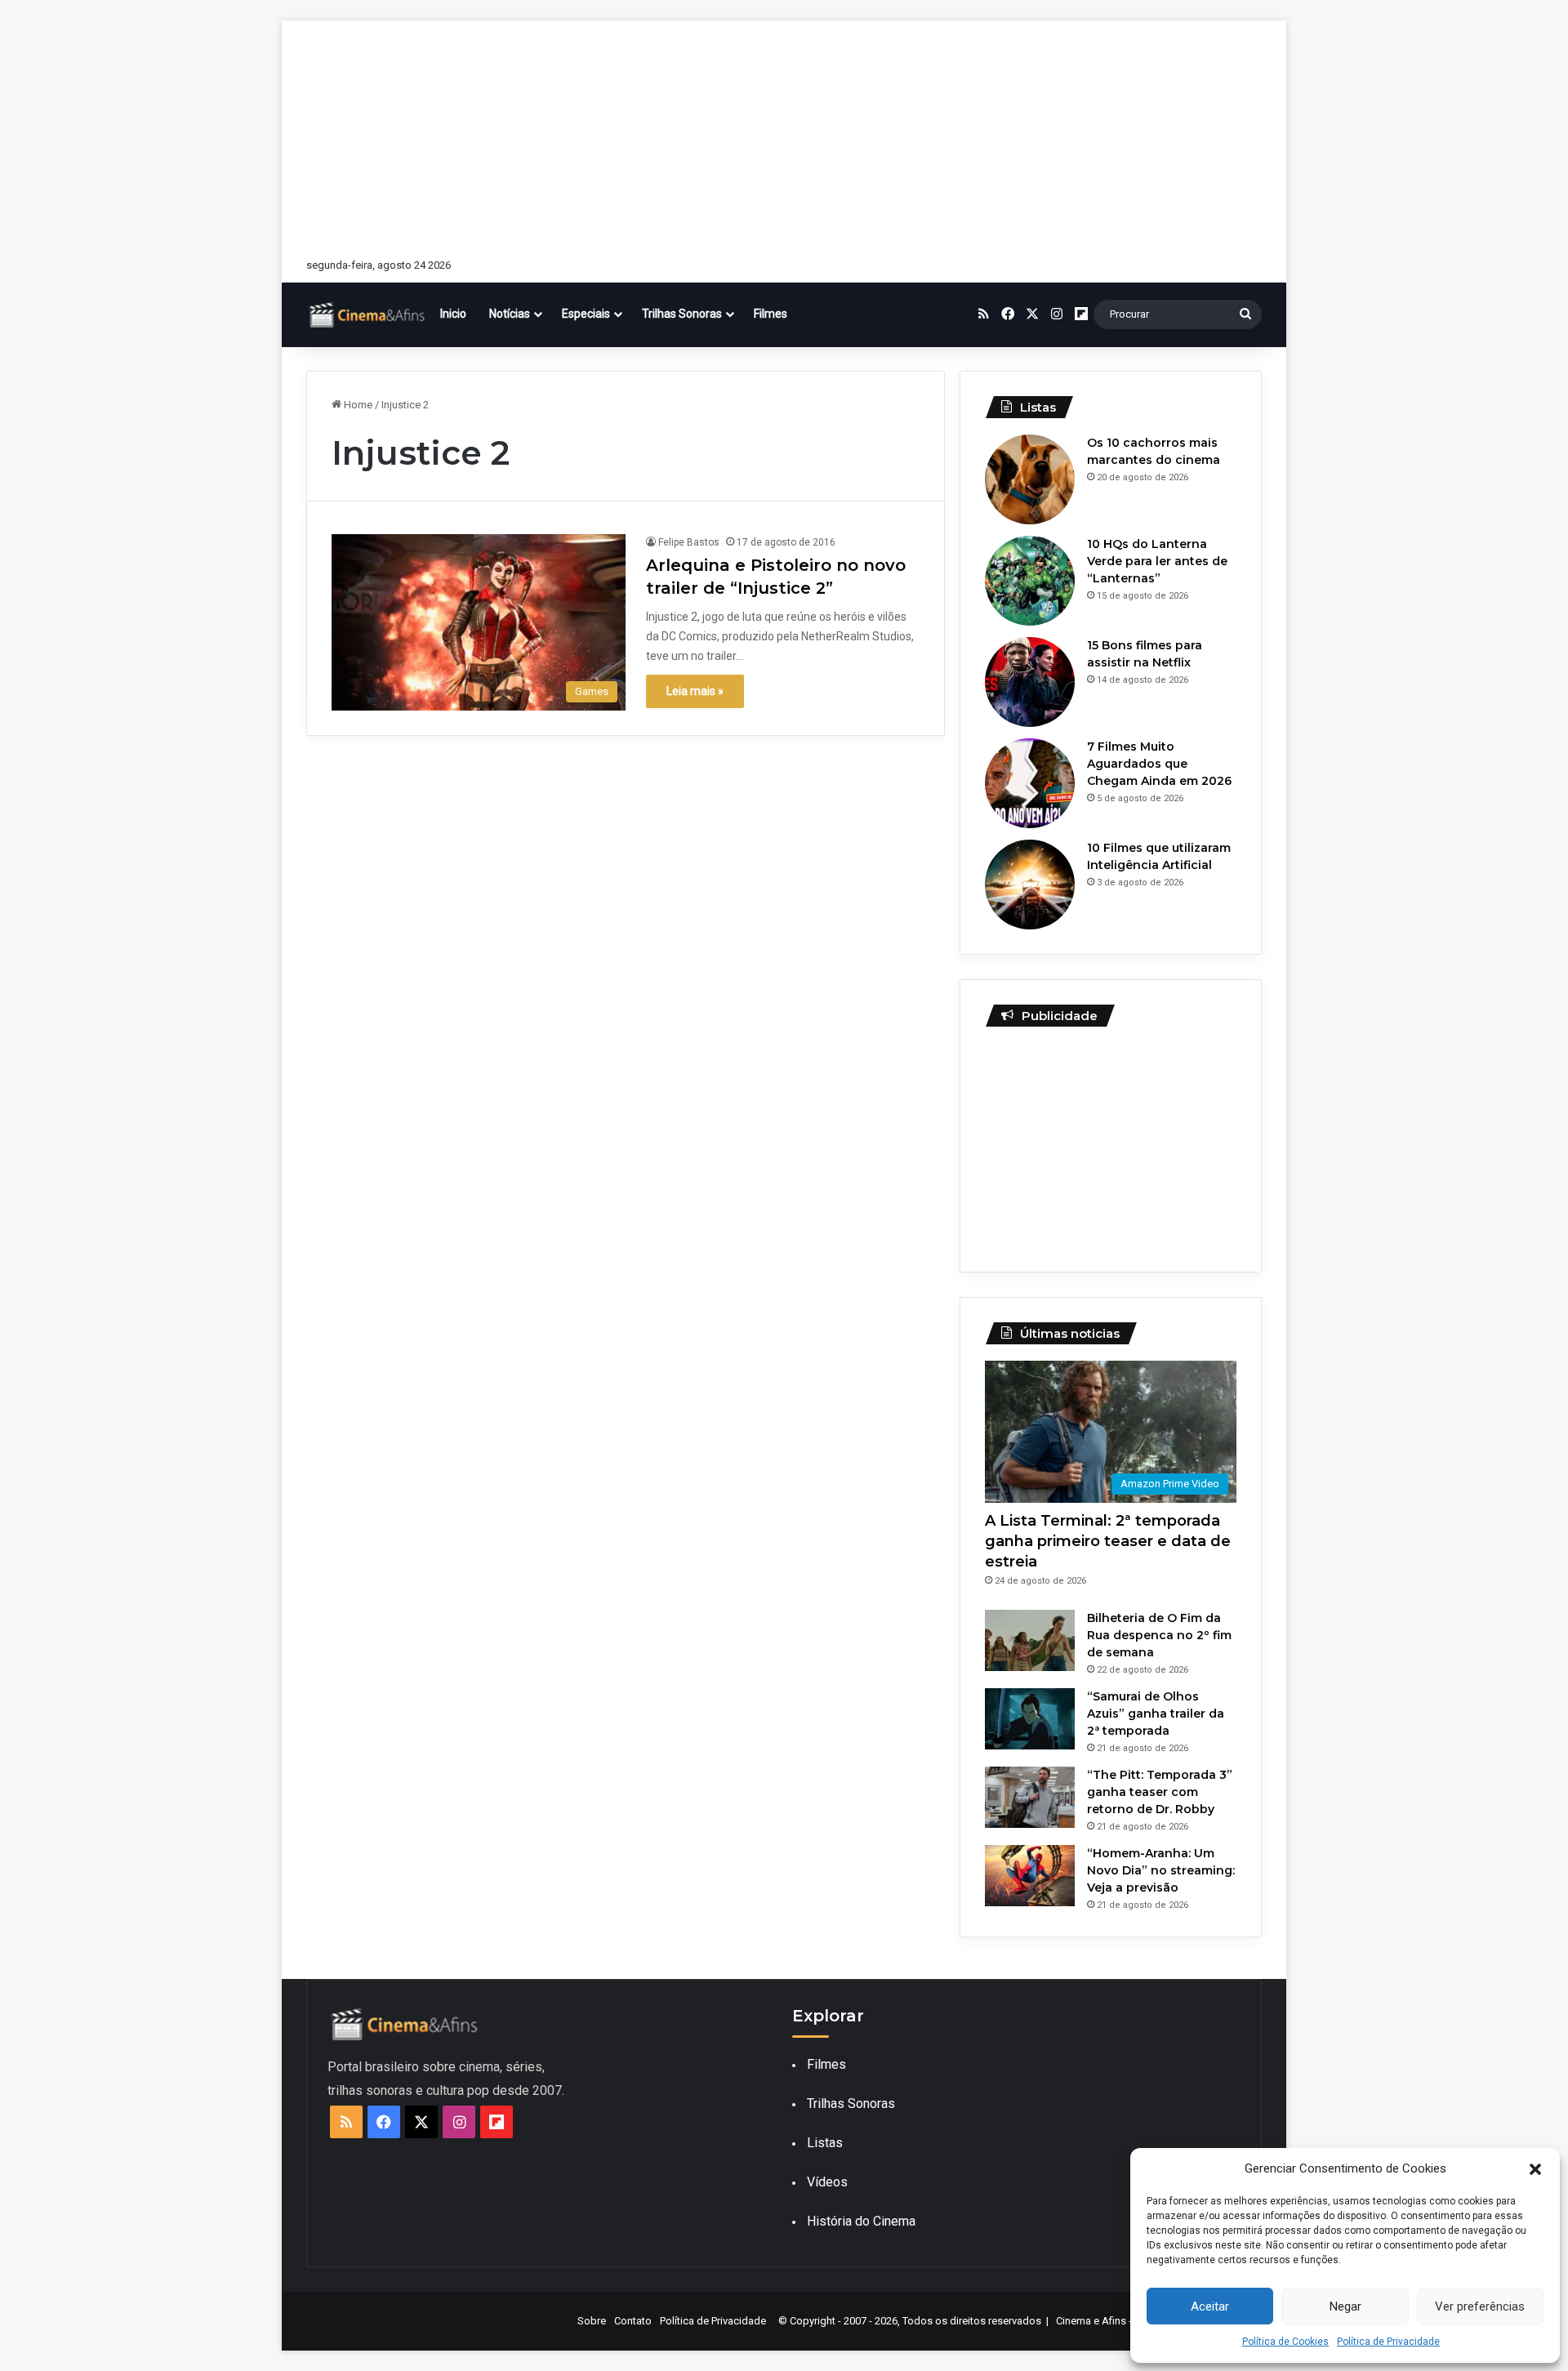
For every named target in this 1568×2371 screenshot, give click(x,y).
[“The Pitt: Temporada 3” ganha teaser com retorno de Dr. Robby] (1030, 1797)
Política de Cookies (1285, 2342)
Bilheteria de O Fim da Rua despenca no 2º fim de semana (1159, 1635)
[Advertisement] (784, 135)
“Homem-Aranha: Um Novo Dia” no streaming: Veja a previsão (1161, 1870)
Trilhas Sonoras (682, 314)
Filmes (771, 314)
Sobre (592, 2321)
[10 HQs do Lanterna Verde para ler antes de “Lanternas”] (1030, 581)
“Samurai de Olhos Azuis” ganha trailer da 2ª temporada (1156, 1714)
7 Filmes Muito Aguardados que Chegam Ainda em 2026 (1159, 764)
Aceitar (1210, 2306)
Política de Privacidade (1388, 2342)
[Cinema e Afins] (367, 314)
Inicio (453, 314)
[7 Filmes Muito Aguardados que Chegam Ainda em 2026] (1030, 783)
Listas (825, 2143)
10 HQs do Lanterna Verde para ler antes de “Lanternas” (1157, 561)
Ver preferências (1480, 2306)
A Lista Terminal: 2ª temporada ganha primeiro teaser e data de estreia (1108, 1541)
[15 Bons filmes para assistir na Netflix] (1030, 682)
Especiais (586, 314)
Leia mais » (695, 691)
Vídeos (827, 2182)
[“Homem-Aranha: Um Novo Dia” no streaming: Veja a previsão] (1030, 1876)
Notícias (510, 314)
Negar (1345, 2306)
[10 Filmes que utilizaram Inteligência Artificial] (1030, 885)
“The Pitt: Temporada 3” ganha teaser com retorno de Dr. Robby (1160, 1792)
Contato (633, 2321)
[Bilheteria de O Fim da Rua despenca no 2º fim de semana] (1030, 1640)
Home (357, 405)
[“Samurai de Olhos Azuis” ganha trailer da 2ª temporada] (1030, 1719)
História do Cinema (861, 2221)
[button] (1535, 2169)
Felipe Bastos (689, 542)
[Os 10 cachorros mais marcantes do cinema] (1030, 479)
